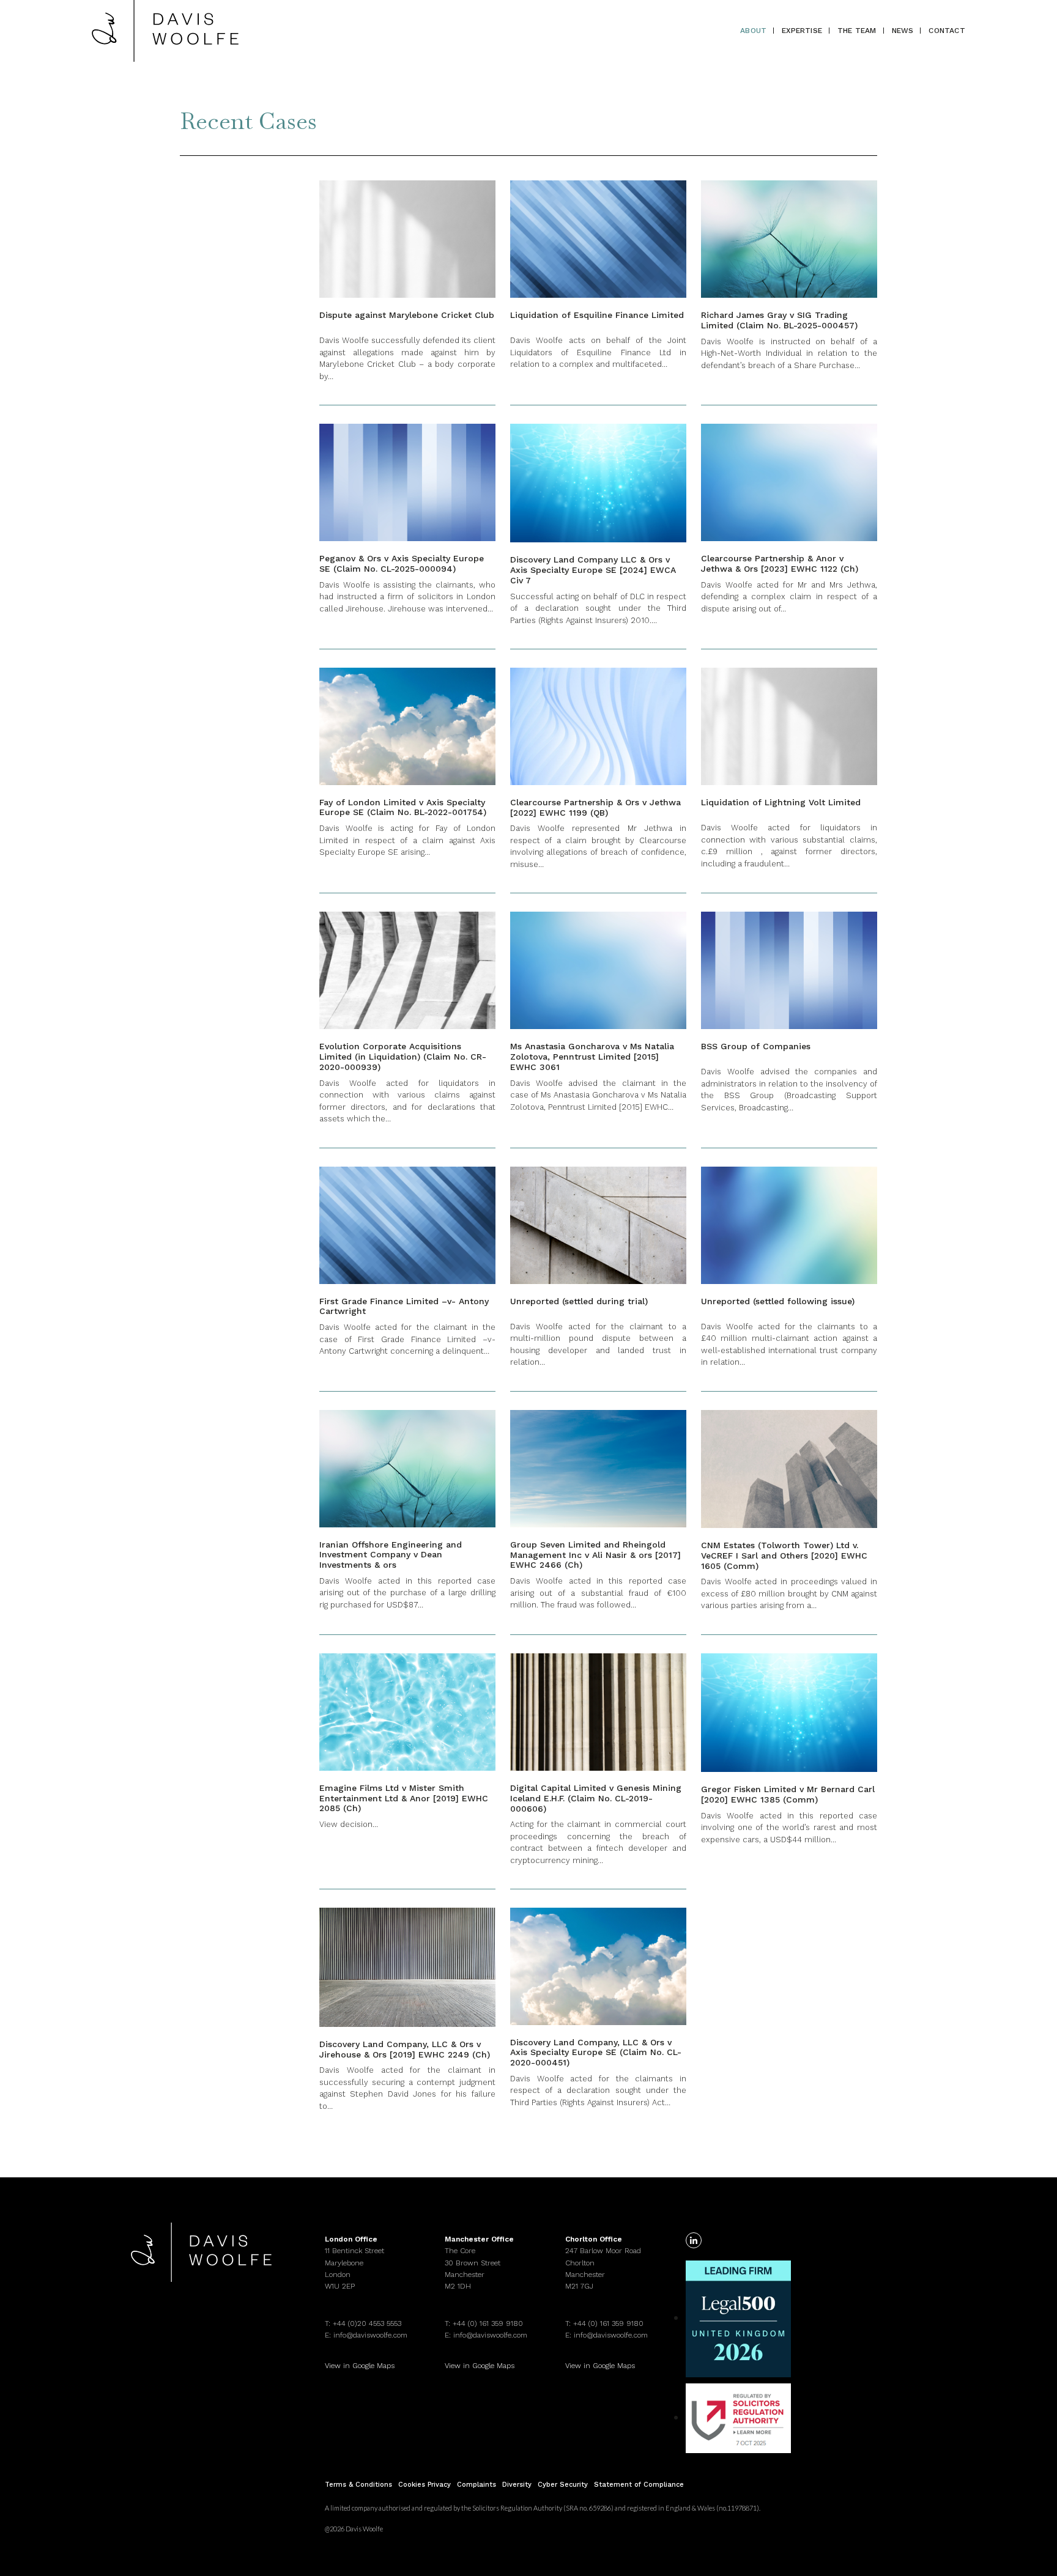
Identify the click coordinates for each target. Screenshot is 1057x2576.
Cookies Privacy (425, 2485)
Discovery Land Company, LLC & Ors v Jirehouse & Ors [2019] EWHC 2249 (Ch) (405, 2049)
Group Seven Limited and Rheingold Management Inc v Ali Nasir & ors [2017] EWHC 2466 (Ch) (595, 1555)
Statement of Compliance (639, 2485)
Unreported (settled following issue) (778, 1301)
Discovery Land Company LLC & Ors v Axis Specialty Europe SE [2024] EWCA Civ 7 (593, 570)
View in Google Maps (360, 2366)
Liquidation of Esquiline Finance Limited (597, 315)
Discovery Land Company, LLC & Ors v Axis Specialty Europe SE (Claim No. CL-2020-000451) (596, 2053)
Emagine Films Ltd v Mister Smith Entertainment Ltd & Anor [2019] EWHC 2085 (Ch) (404, 1798)
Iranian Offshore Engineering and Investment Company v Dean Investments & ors (391, 1555)
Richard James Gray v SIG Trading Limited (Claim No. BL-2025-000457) (779, 320)
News (903, 31)
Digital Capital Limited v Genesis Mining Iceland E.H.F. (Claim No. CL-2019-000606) (596, 1798)
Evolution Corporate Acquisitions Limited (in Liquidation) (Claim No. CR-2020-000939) (403, 1057)
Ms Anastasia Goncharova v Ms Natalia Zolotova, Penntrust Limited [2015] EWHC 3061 (592, 1057)
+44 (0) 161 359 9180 (488, 2323)
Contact (947, 31)
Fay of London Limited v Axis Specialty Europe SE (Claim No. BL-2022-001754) (403, 807)
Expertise (802, 31)
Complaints (477, 2485)
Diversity (517, 2485)
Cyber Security (563, 2485)
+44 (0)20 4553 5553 (367, 2323)
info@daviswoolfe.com (370, 2335)
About (753, 31)
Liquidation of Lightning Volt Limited (781, 802)
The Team (857, 31)
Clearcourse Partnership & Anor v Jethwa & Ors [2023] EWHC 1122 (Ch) (780, 563)
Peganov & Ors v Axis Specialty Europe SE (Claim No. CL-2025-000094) (402, 563)
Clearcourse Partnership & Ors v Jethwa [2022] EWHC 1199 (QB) (595, 807)
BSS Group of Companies (756, 1046)
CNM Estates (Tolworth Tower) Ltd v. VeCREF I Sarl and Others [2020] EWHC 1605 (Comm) (784, 1556)
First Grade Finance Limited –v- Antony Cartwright (404, 1306)
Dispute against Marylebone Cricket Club (407, 315)
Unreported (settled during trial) (579, 1301)
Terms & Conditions (358, 2485)
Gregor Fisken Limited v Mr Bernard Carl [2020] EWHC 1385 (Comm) (788, 1794)
